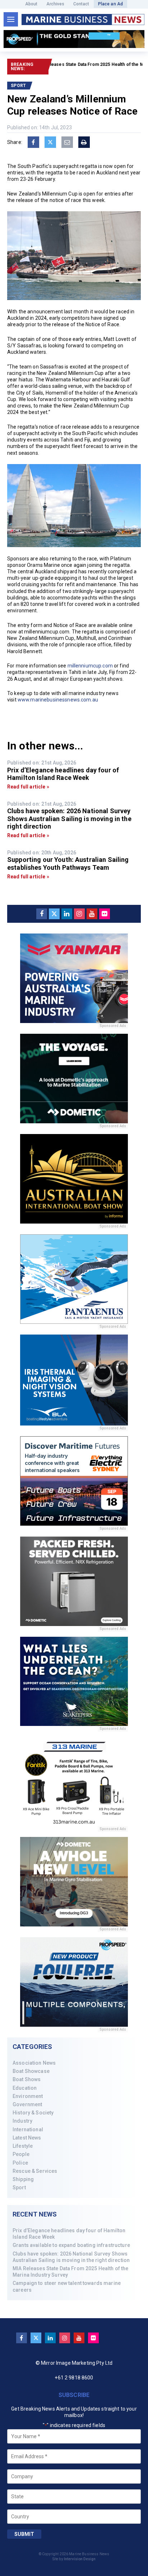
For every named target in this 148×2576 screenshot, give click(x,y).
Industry (22, 2121)
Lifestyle (23, 2146)
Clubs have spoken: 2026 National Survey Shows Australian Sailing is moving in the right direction (71, 2257)
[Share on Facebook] (33, 142)
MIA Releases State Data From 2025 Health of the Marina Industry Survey (71, 2272)
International (28, 2129)
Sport (19, 2187)
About (31, 4)
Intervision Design (80, 2559)
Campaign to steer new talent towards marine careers (67, 2286)
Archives (55, 4)
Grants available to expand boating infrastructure (71, 2245)
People (21, 2154)
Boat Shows (27, 2079)
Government (27, 2104)
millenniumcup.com (90, 666)
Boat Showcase (31, 2071)
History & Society (33, 2113)
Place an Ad (111, 4)
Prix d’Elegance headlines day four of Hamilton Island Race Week (69, 2234)
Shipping (23, 2179)
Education (25, 2088)
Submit (24, 2534)
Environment (28, 2096)
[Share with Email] (67, 142)
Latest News (27, 2138)
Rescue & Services (35, 2171)
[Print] (84, 142)
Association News (34, 2063)
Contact (81, 4)
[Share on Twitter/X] (50, 142)
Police (20, 2163)
